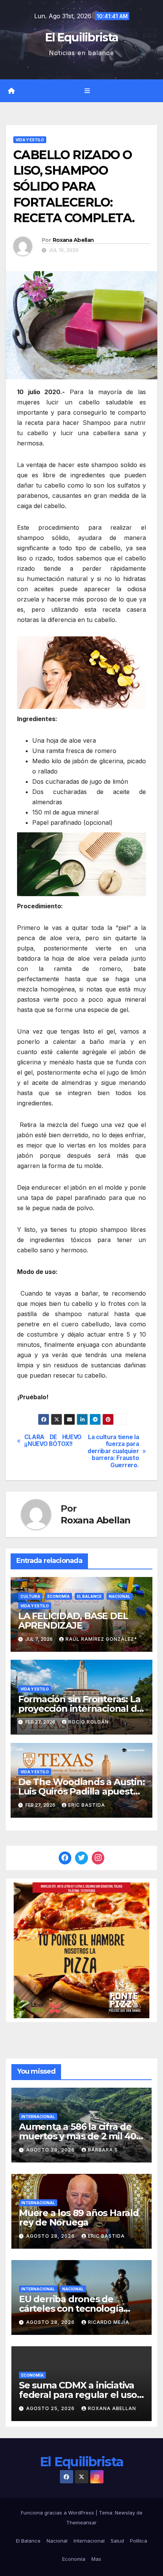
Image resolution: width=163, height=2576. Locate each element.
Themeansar (81, 2522)
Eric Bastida (87, 1805)
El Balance (89, 1596)
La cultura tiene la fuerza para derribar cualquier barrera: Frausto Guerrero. (113, 1451)
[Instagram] (98, 1858)
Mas (96, 2559)
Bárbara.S (103, 2150)
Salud (117, 2541)
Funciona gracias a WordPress (58, 2513)
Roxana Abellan (73, 240)
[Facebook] (65, 1858)
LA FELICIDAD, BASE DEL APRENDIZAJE (73, 1621)
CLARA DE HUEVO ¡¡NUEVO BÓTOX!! (53, 1441)
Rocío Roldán (89, 1722)
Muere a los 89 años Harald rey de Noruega (79, 2218)
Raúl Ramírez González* (101, 1639)
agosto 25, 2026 (51, 2408)
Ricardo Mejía (109, 2322)
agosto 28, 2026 (51, 2150)
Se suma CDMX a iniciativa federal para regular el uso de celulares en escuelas (78, 2395)
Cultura (30, 1596)
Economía (59, 1596)
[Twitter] (81, 1858)
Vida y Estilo (30, 140)
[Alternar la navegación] (87, 91)
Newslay (125, 2513)
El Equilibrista (82, 37)
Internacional (38, 2117)
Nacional (120, 1596)
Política (139, 2541)
